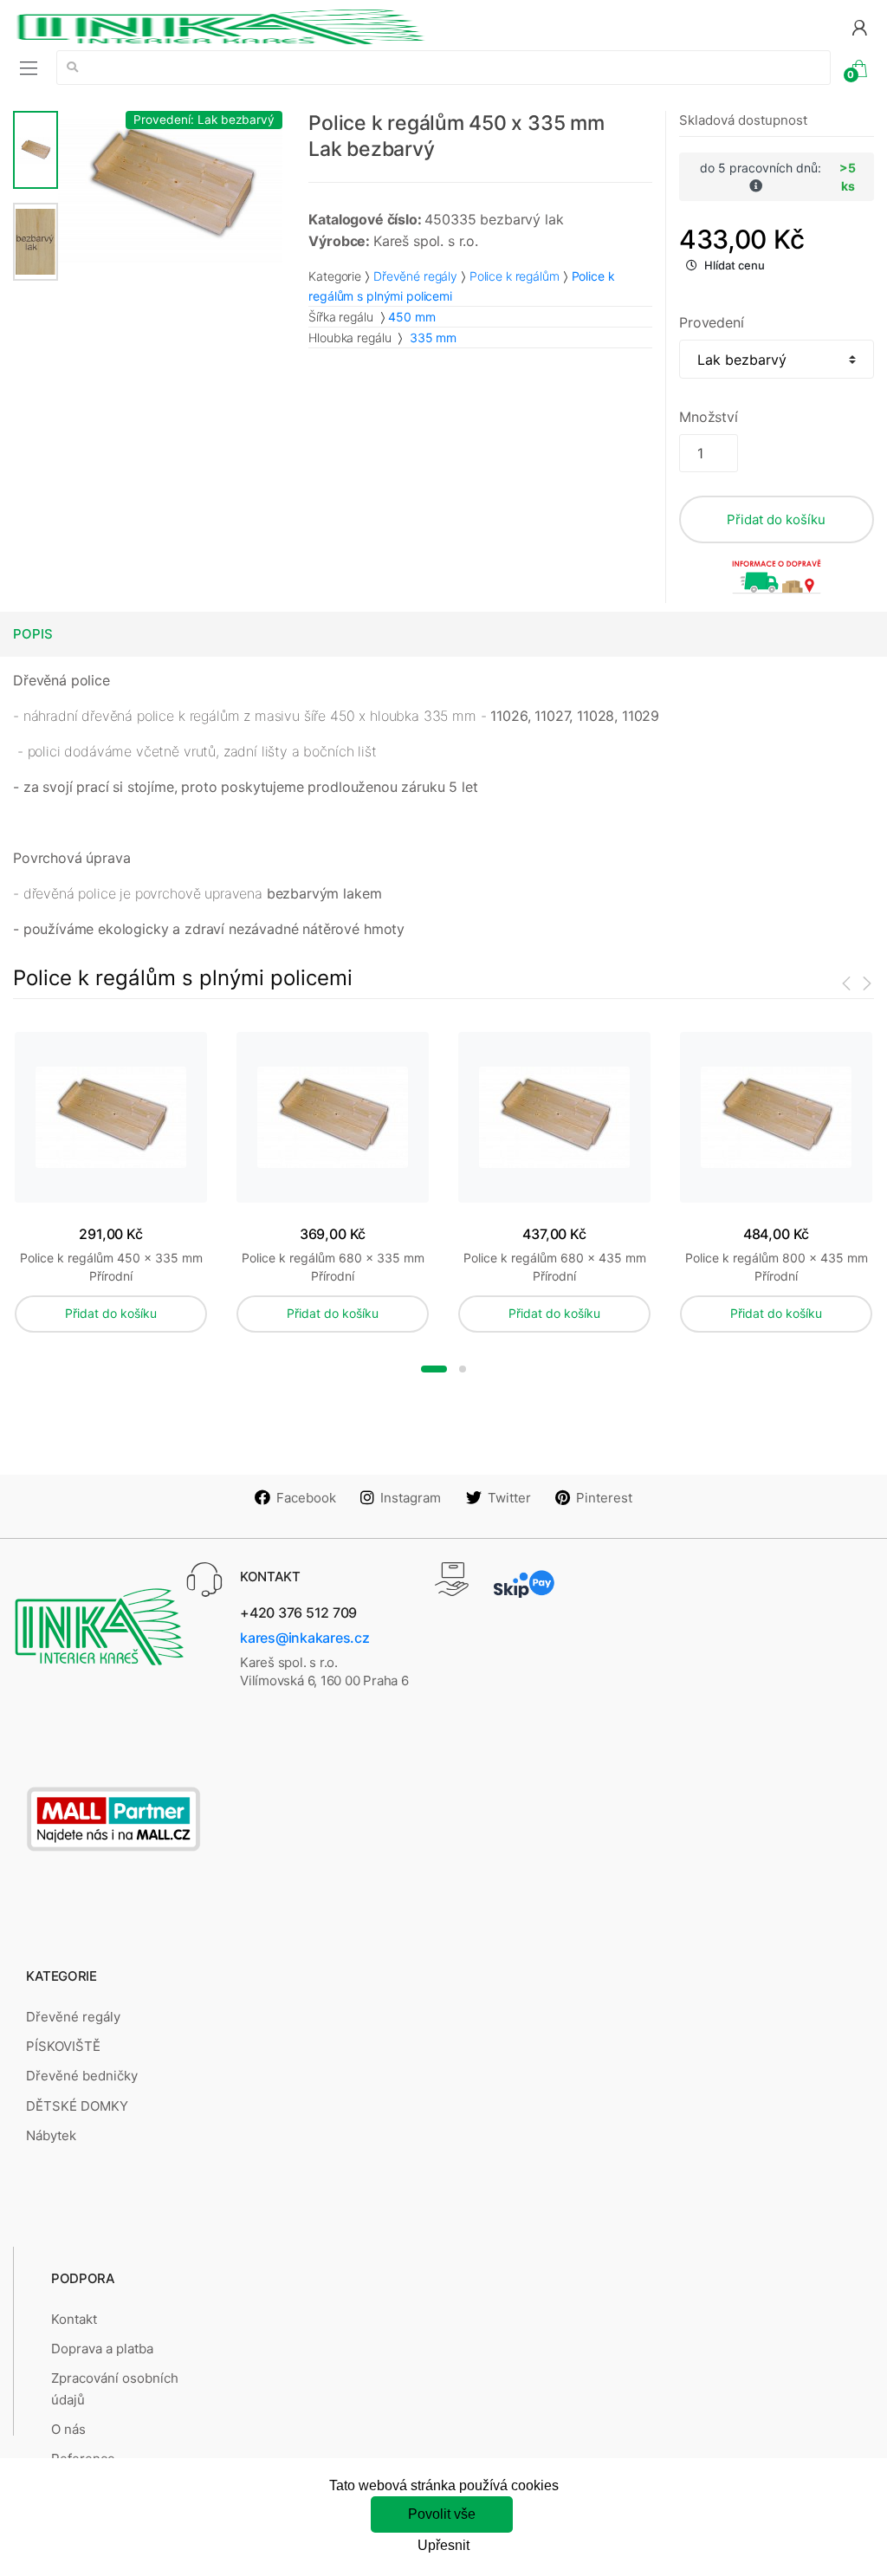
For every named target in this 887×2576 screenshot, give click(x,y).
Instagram (411, 1498)
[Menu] (29, 68)
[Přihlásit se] (859, 26)
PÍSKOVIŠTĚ (63, 2046)
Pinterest (604, 1498)
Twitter (509, 1498)
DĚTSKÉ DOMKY (77, 2106)
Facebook (306, 1498)
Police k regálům (515, 276)
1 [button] (434, 1369)
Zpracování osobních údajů (115, 2388)
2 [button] (463, 1369)
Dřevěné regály (415, 276)
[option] (171, 187)
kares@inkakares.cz (305, 1638)
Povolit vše (442, 2514)
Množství (709, 417)
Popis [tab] (33, 634)
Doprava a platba (102, 2349)
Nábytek (51, 2135)
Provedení (712, 322)
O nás (68, 2429)
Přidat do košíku (776, 519)
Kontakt (74, 2319)
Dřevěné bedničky (82, 2076)
